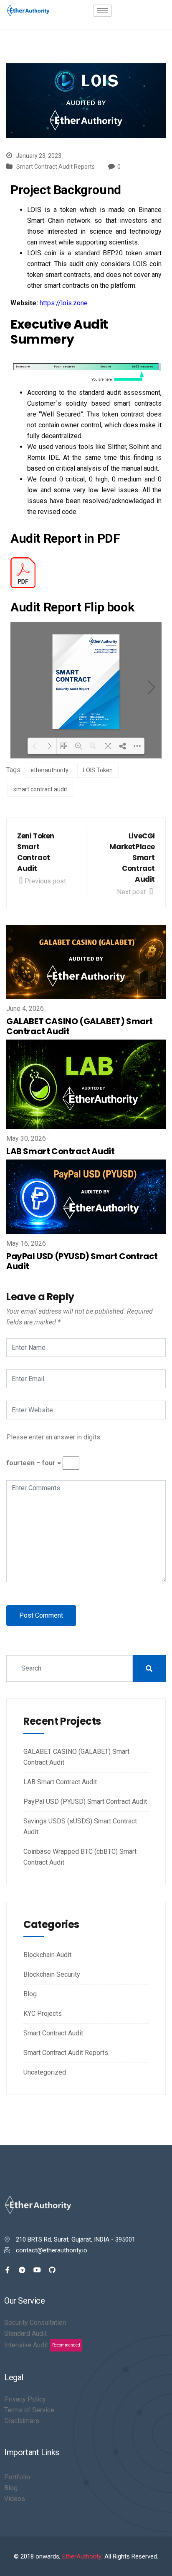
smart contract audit (40, 789)
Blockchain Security (52, 1974)
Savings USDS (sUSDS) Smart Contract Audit (80, 1827)
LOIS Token (98, 770)
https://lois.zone (64, 303)
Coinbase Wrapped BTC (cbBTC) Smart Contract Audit (80, 1857)
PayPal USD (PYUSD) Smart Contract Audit (82, 1261)
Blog (30, 1994)
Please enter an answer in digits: (54, 1437)
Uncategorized (45, 2072)
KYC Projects (43, 2014)
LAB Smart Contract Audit (60, 1151)
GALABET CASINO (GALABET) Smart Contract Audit (80, 1026)
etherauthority (49, 770)
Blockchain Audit (47, 1955)
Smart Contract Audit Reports (56, 167)
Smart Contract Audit (53, 2033)
